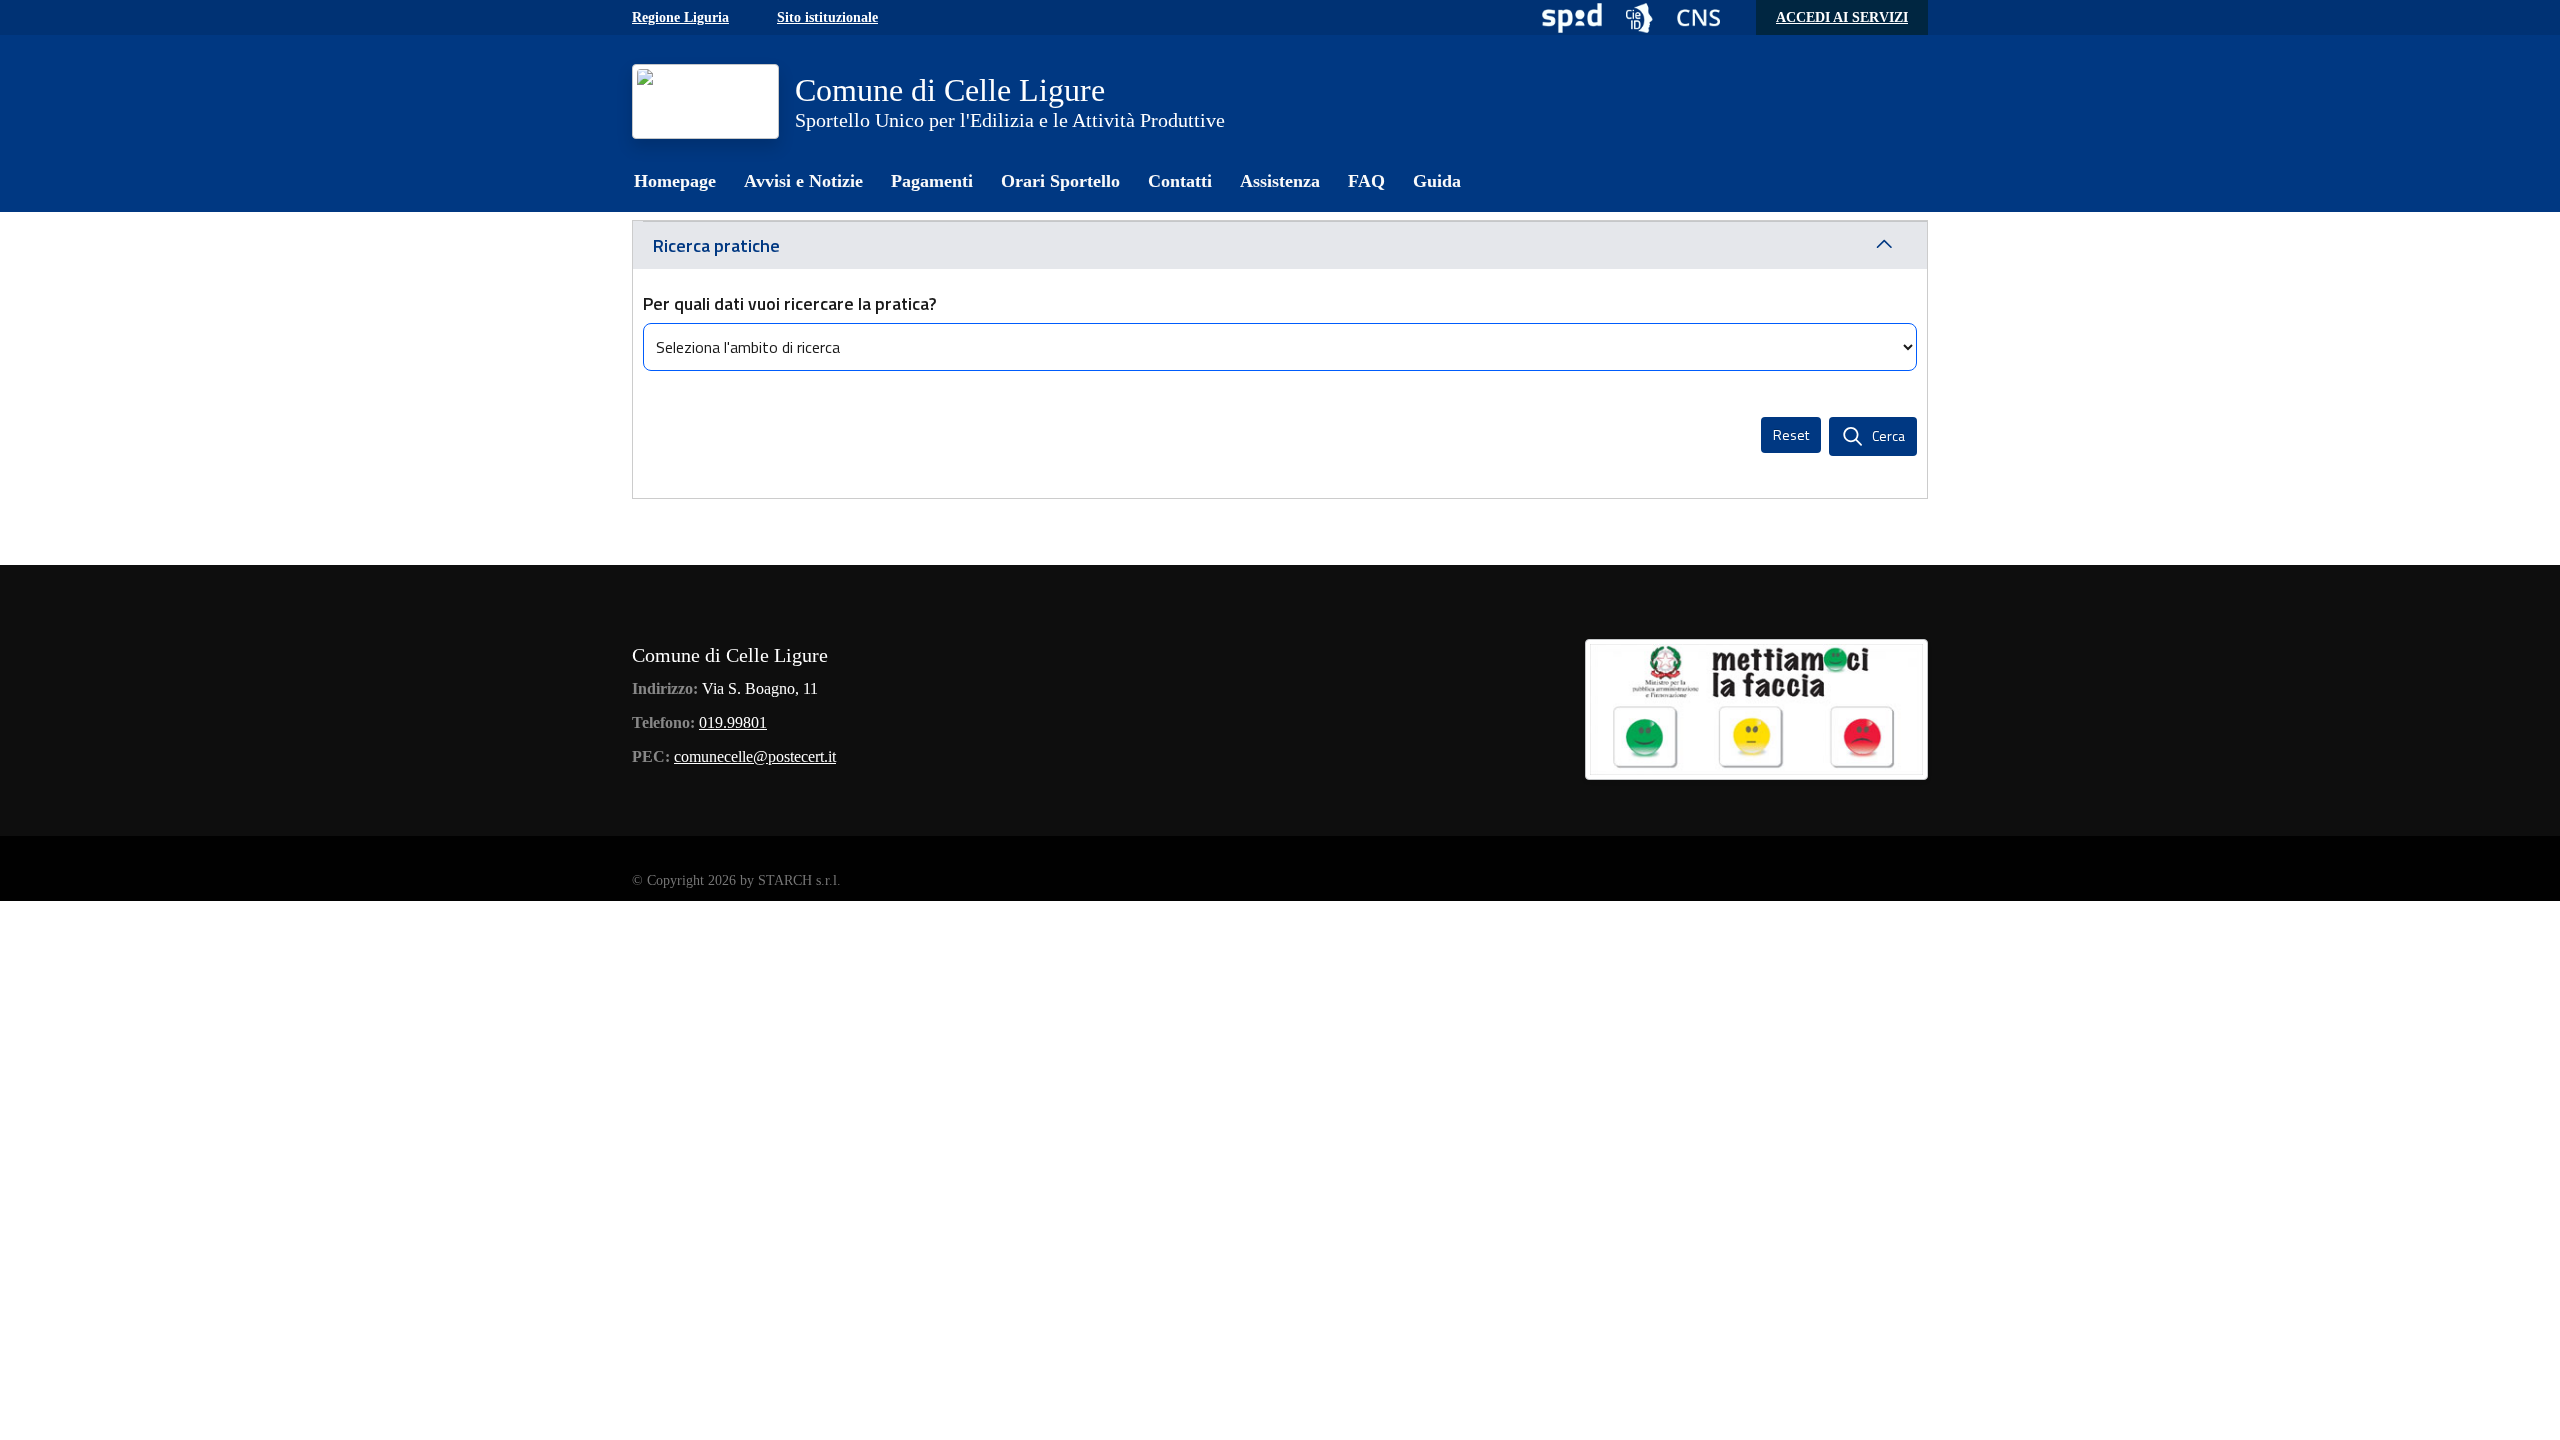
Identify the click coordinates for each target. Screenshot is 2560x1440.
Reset (1791, 434)
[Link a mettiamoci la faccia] (1756, 707)
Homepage (675, 181)
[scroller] (2525, 1416)
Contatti (1180, 181)
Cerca (1888, 435)
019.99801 (733, 722)
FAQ (1366, 181)
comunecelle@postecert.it (755, 756)
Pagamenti (932, 181)
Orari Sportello (1060, 181)
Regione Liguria (680, 17)
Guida (1437, 181)
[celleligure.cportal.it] (705, 101)
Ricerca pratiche (716, 246)
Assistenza (1280, 181)
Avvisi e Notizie (803, 181)
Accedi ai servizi (1842, 17)
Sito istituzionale (827, 17)
